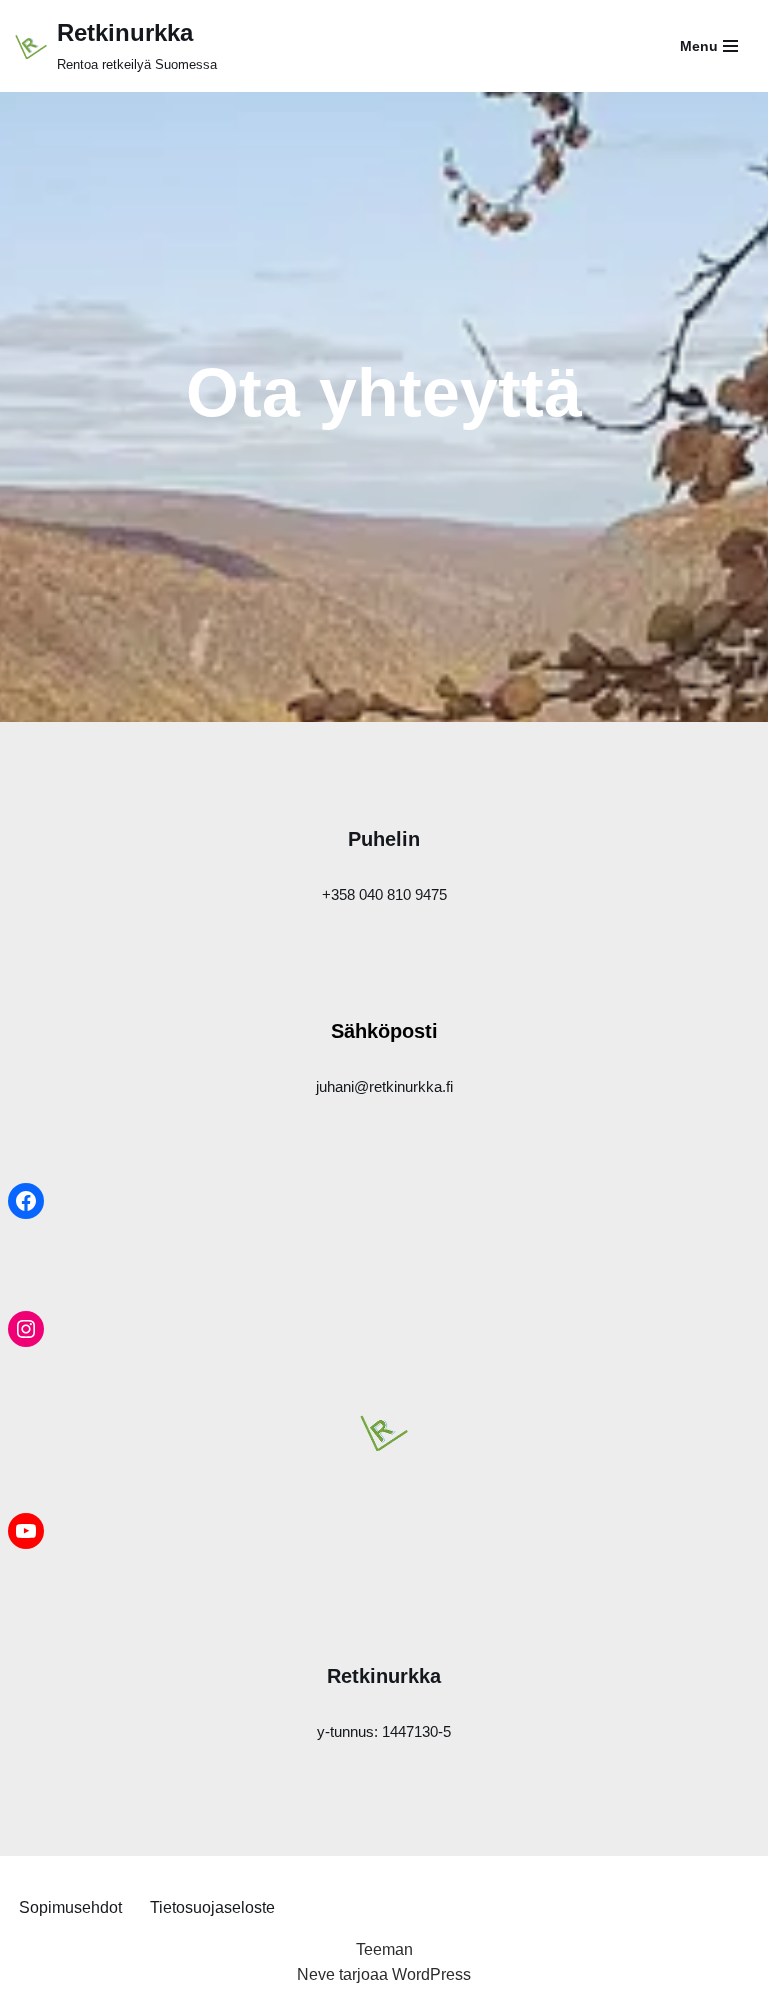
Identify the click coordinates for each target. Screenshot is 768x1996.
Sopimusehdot (70, 1907)
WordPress (431, 1974)
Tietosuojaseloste (212, 1907)
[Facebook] (26, 1201)
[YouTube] (26, 1531)
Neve (316, 1974)
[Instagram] (26, 1329)
